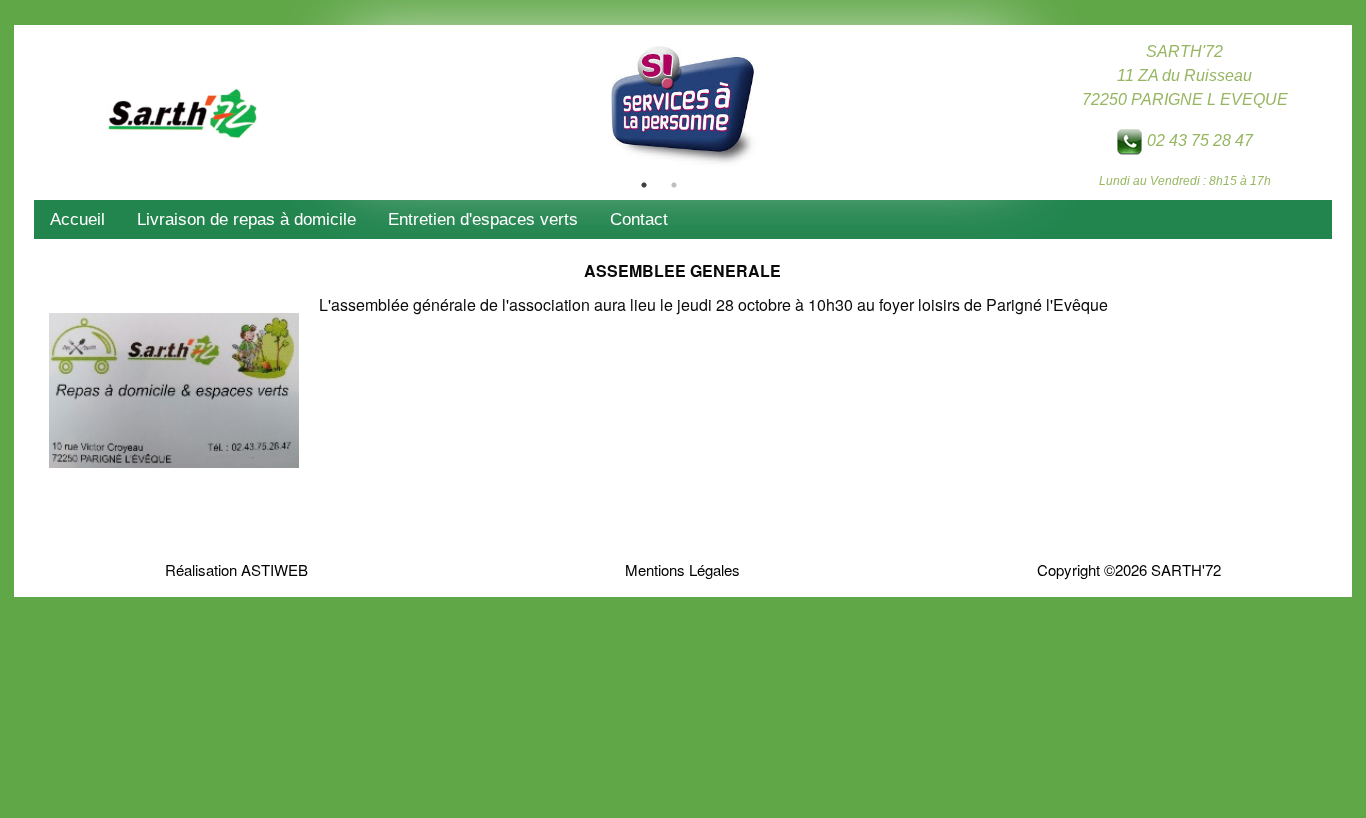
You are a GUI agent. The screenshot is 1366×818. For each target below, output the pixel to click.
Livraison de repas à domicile (246, 219)
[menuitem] (77, 219)
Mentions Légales (682, 569)
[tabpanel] (682, 102)
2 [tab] (674, 185)
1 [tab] (644, 185)
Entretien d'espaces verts (483, 219)
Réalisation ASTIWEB (236, 569)
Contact (639, 219)
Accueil (77, 219)
